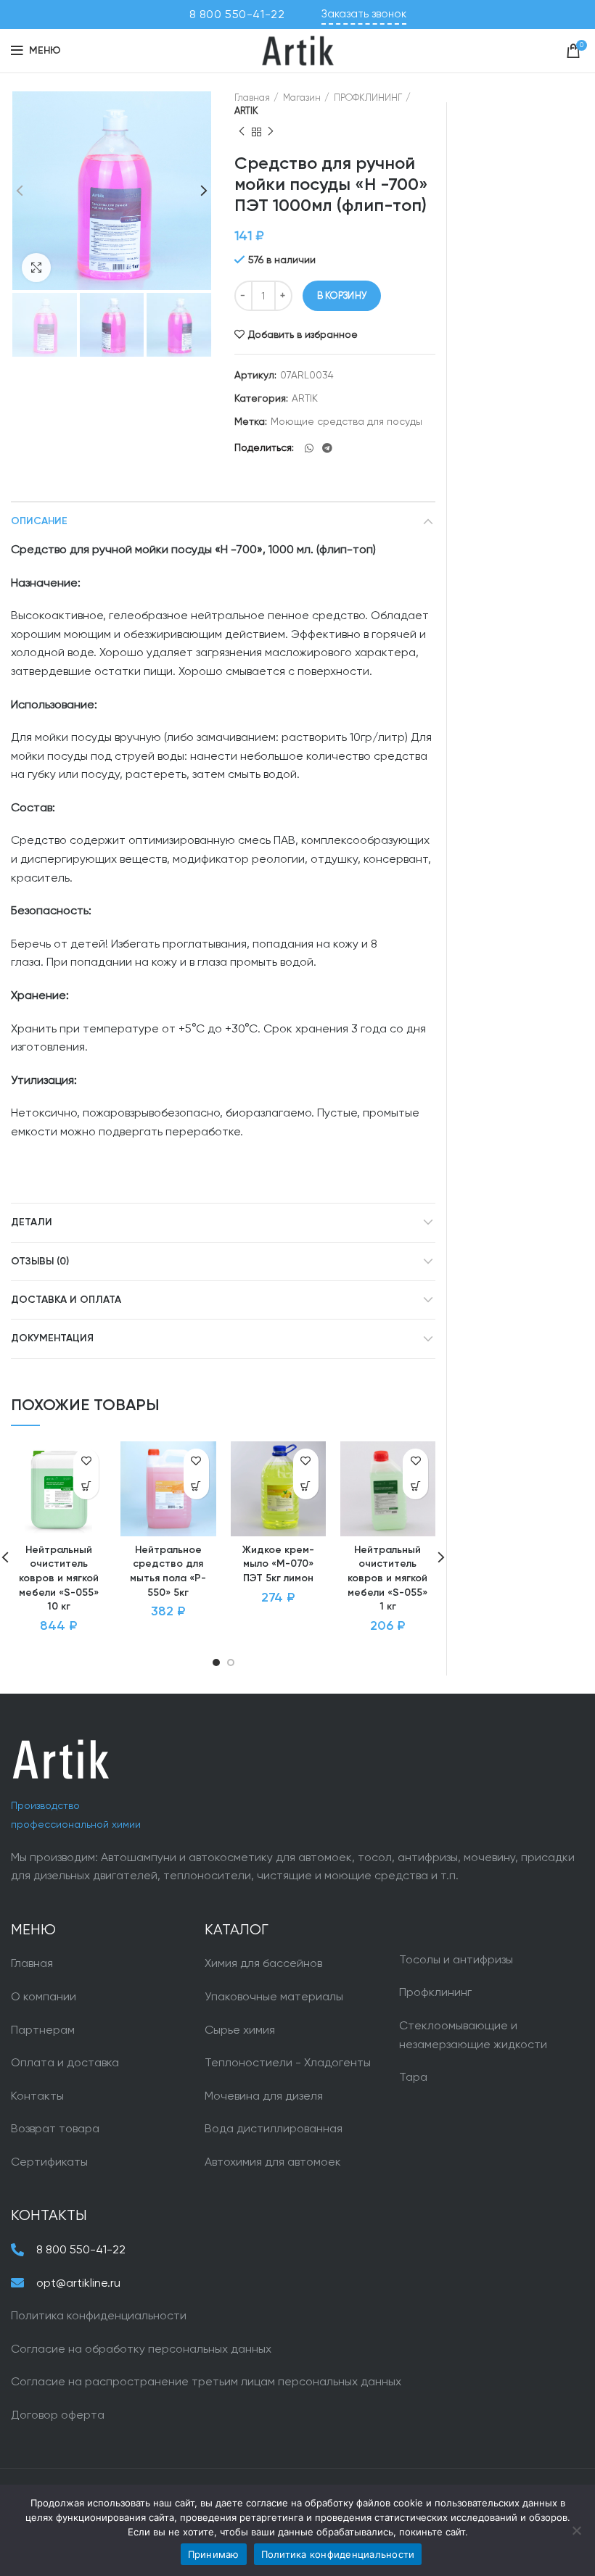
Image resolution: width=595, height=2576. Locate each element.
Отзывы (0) (40, 1262)
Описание (39, 521)
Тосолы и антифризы (456, 1959)
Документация (52, 1338)
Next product (271, 132)
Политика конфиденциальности (99, 2315)
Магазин (302, 98)
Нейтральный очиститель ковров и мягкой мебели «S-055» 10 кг (59, 1578)
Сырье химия (240, 2030)
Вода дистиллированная (274, 2128)
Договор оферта (58, 2415)
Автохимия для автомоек (273, 2162)
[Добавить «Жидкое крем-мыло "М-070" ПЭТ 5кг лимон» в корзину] (306, 1487)
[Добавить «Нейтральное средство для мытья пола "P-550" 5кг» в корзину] (196, 1487)
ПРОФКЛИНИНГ (368, 98)
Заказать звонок (364, 14)
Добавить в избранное (303, 334)
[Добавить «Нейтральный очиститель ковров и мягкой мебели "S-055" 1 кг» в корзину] (415, 1487)
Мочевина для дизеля (264, 2096)
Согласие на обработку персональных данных (141, 2349)
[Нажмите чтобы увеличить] (36, 268)
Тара (413, 2077)
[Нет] (577, 2530)
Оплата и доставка (65, 2062)
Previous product (242, 132)
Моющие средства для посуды (346, 421)
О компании (44, 1996)
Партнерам (43, 2030)
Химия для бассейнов (263, 1963)
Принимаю (214, 2554)
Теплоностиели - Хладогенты (288, 2062)
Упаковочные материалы (274, 1996)
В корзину (342, 295)
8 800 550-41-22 (237, 14)
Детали (32, 1222)
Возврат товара (55, 2128)
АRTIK (246, 111)
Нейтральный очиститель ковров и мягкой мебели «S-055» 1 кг (387, 1578)
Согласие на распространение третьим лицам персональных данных (206, 2381)
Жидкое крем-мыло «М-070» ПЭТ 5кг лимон (278, 1564)
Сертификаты (49, 2162)
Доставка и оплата (66, 1300)
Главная (252, 98)
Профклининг (435, 1992)
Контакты (37, 2096)
